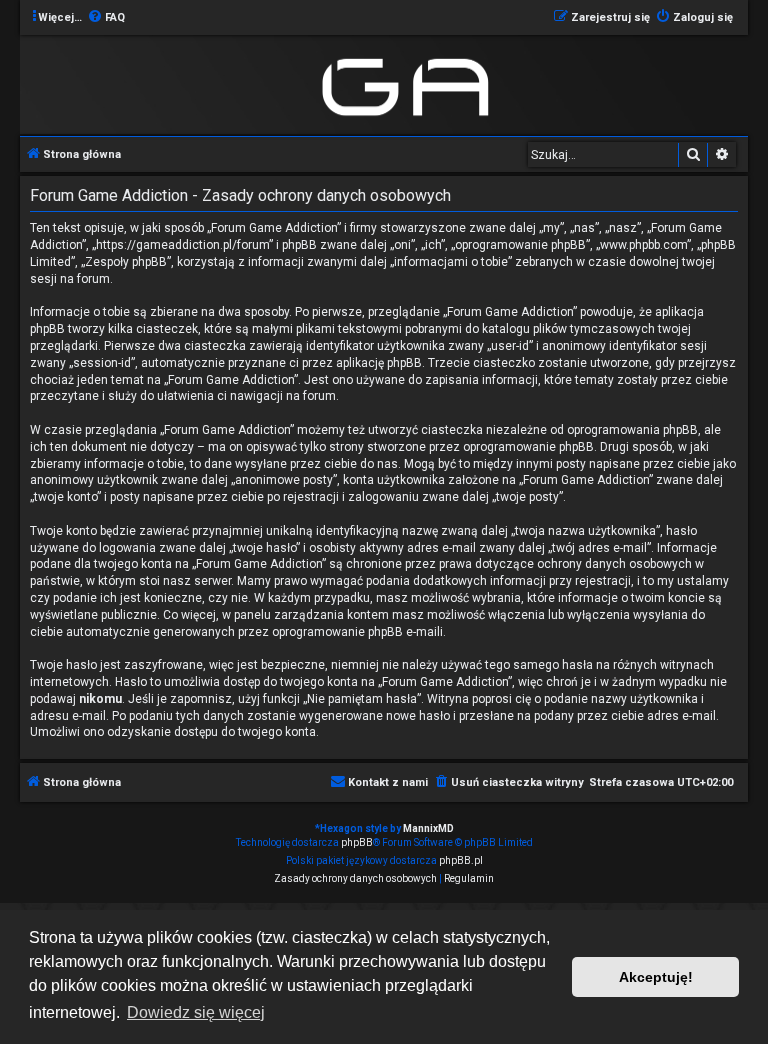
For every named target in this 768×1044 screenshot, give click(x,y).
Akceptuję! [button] (656, 977)
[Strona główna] (409, 83)
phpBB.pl (461, 860)
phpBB (357, 842)
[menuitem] (106, 18)
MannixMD (428, 828)
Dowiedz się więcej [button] (196, 1012)
